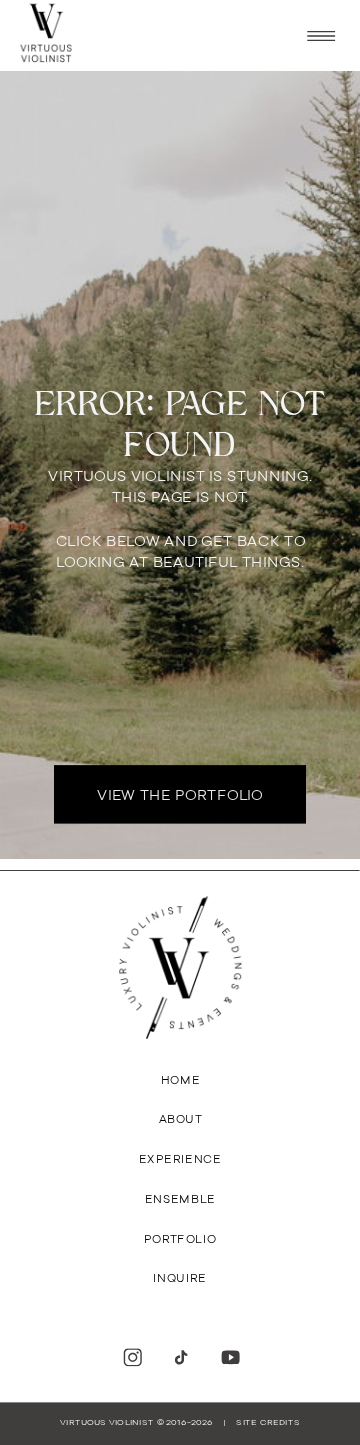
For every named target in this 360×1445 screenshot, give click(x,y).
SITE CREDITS (267, 1422)
